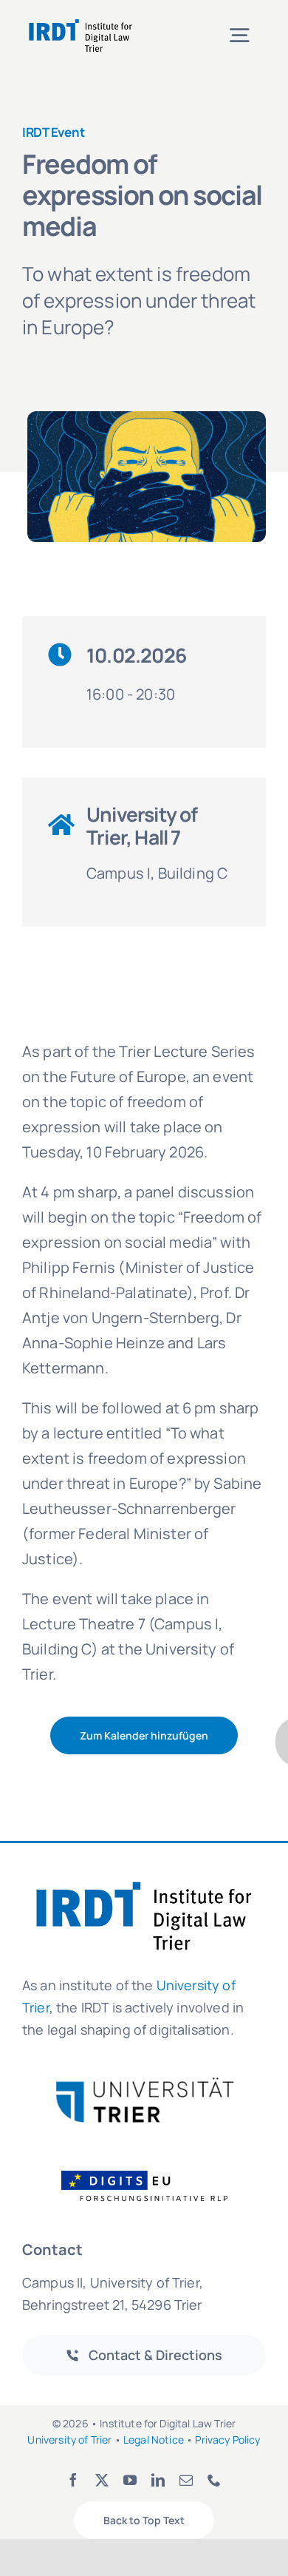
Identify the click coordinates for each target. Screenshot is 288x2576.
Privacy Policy (227, 2440)
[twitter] (102, 2480)
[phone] (214, 2480)
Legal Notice (154, 2440)
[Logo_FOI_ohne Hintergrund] (154, 2170)
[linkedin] (158, 2480)
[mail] (186, 2480)
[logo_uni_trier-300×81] (144, 2083)
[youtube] (130, 2480)
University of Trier (69, 2440)
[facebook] (73, 2480)
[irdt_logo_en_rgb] (80, 22)
